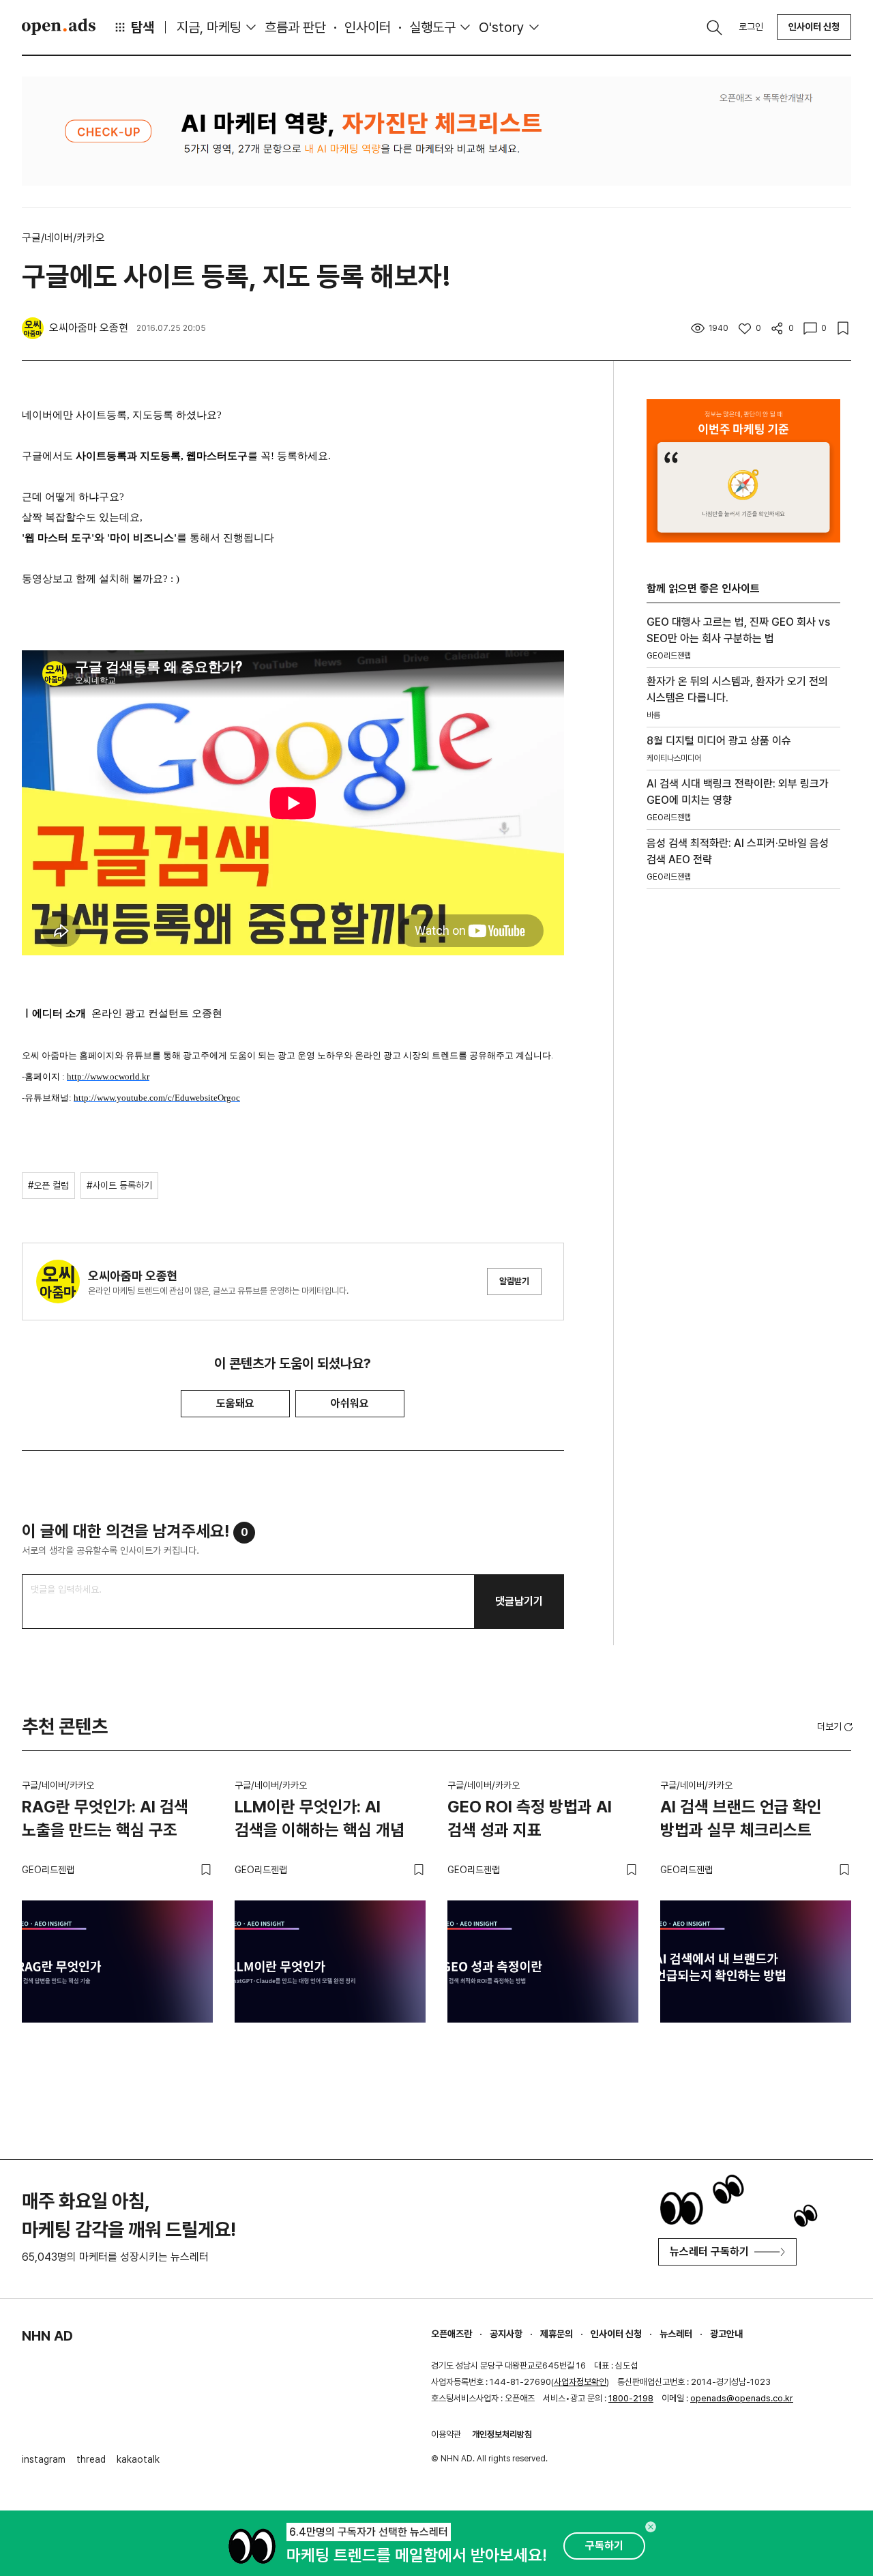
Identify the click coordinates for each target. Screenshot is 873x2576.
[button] (836, 1726)
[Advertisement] (743, 1132)
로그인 (751, 27)
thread (91, 2459)
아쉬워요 (350, 1403)
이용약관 (446, 2434)
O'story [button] (502, 27)
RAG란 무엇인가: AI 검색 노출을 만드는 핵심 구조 (105, 1818)
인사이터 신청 (814, 27)
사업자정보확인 (580, 2382)
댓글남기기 (519, 1601)
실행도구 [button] (432, 27)
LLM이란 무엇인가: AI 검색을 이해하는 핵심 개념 (320, 1818)
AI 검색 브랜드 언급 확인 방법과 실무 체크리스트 (741, 1818)
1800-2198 (631, 2398)
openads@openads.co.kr (742, 2398)
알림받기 (514, 1281)
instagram (44, 2459)
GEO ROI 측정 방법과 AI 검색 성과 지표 (530, 1818)
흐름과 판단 (295, 27)
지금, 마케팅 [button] (209, 27)
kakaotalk (138, 2459)
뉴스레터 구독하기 (709, 2252)
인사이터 (368, 27)
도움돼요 (235, 1403)
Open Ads (59, 27)
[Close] (651, 2527)
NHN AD (47, 2336)
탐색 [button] (143, 27)
